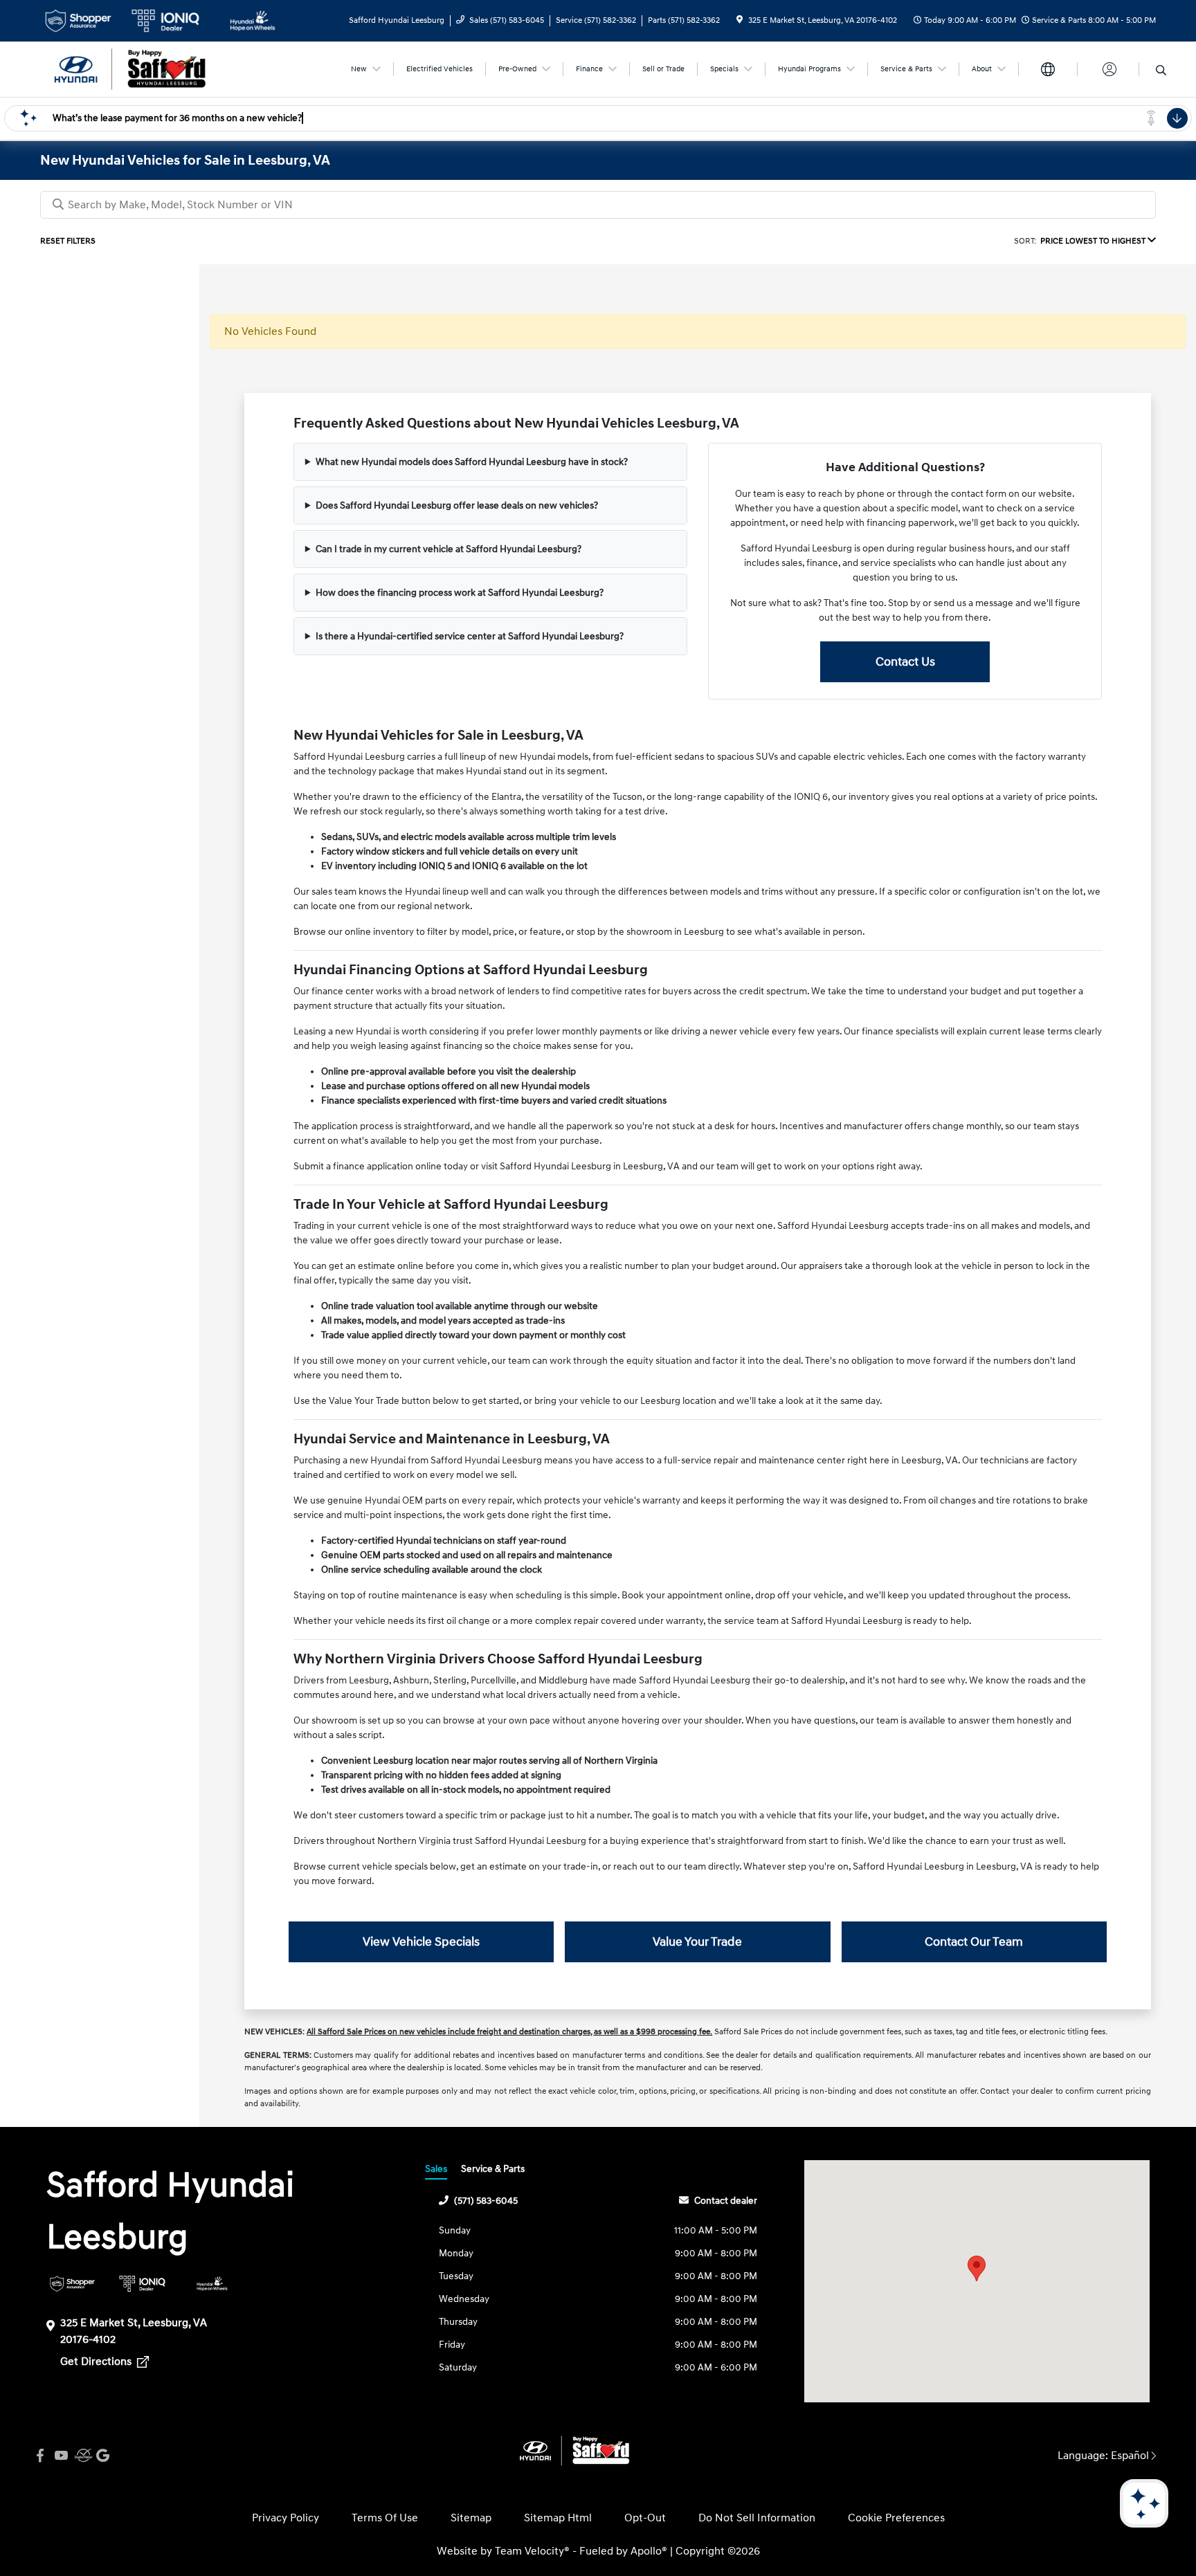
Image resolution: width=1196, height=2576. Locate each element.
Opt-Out (645, 2518)
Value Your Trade (697, 1942)
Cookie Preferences (896, 2518)
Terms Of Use (385, 2518)
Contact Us (905, 662)
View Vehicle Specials (421, 1942)
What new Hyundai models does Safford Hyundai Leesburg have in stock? (472, 462)
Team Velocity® (532, 2551)
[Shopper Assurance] (72, 2284)
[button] (977, 2268)
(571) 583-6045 (486, 2201)
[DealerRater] (82, 2456)
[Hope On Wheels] (212, 2284)
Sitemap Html (558, 2518)
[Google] (102, 2456)
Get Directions (97, 2362)
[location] (740, 20)
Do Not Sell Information (757, 2518)
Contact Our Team (974, 1942)
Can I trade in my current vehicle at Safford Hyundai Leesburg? (448, 549)
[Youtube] (61, 2456)
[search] (1161, 71)
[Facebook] (40, 2456)
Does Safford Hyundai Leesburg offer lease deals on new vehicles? (457, 505)
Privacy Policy (286, 2518)
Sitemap (471, 2518)
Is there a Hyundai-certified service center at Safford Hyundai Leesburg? (470, 636)
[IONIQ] (142, 2284)
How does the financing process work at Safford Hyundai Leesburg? (460, 593)
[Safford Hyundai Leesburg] (159, 68)
